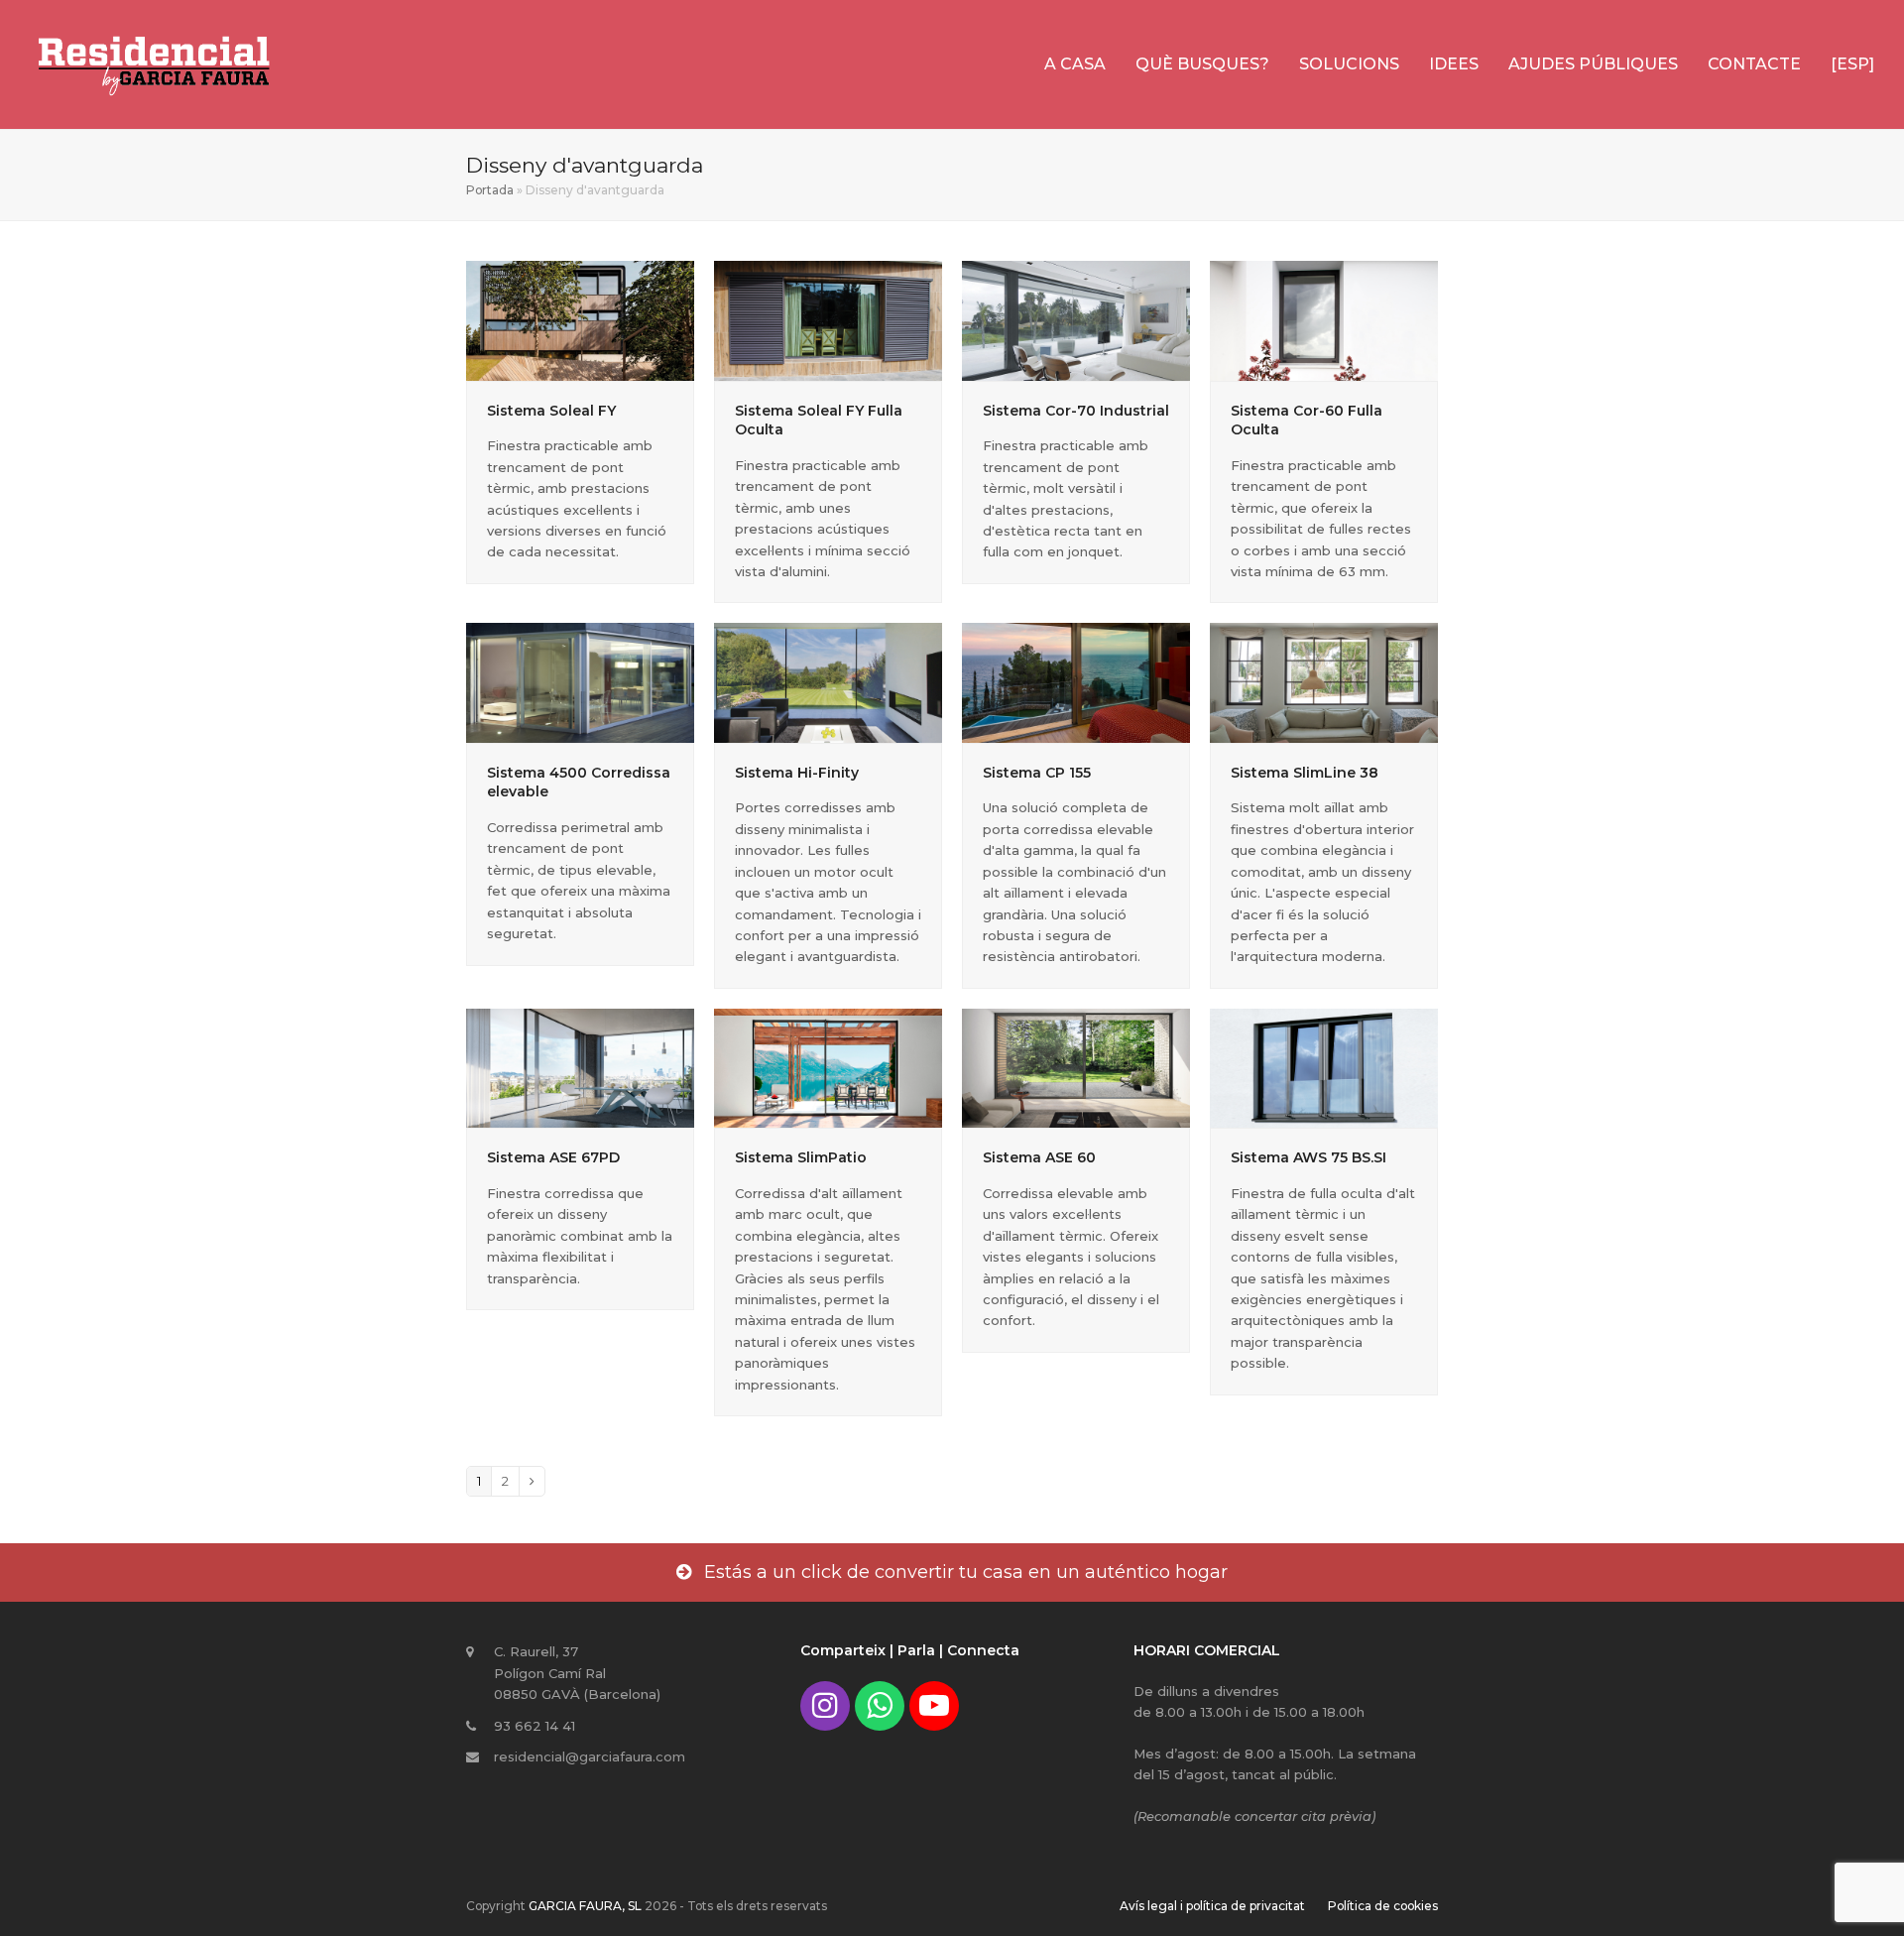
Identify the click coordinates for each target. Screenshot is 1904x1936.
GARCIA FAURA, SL (585, 1906)
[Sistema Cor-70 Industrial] (1076, 319)
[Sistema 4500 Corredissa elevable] (580, 681)
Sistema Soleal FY (551, 411)
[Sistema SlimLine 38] (1324, 681)
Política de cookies (1383, 1906)
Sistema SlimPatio (801, 1157)
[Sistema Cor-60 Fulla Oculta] (1324, 319)
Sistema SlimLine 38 (1305, 773)
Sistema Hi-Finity (797, 773)
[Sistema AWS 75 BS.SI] (1324, 1067)
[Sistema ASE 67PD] (580, 1067)
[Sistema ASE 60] (1076, 1067)
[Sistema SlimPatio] (828, 1067)
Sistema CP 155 (1037, 773)
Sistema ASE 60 (1039, 1157)
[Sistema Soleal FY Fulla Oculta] (828, 319)
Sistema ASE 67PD (553, 1157)
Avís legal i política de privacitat (1212, 1906)
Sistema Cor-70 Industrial (1076, 411)
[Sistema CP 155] (1076, 681)
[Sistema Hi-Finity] (828, 681)
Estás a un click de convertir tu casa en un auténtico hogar (966, 1572)
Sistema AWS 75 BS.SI (1309, 1157)
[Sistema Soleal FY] (580, 319)
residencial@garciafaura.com (590, 1756)
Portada (490, 190)
